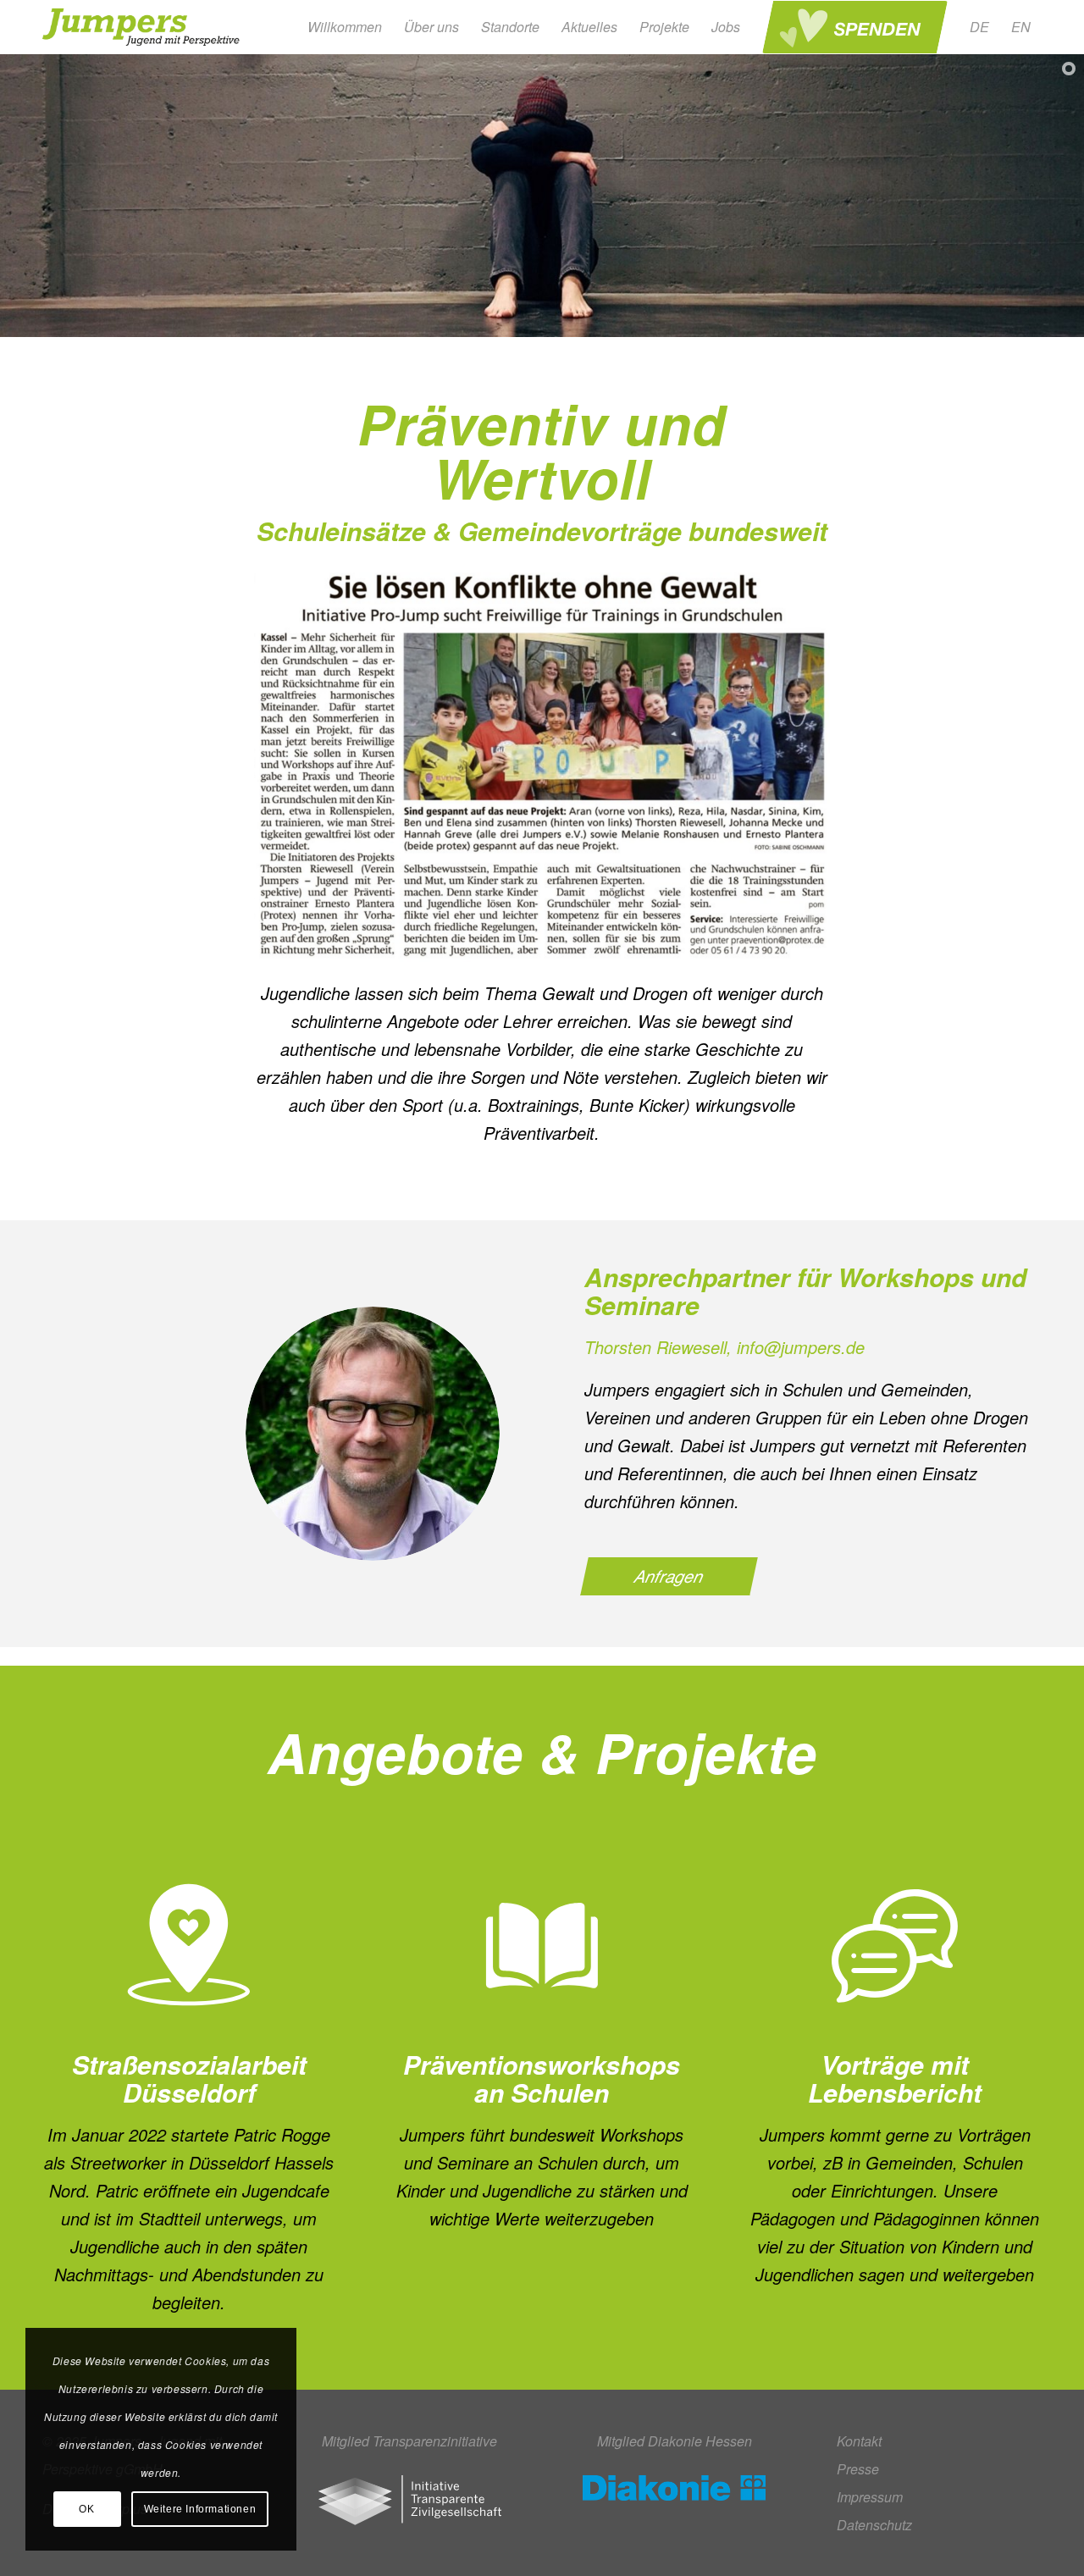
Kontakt (859, 2441)
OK (86, 2509)
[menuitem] (345, 27)
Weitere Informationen (200, 2509)
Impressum (870, 2497)
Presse (858, 2469)
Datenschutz (874, 2525)
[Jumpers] (143, 27)
